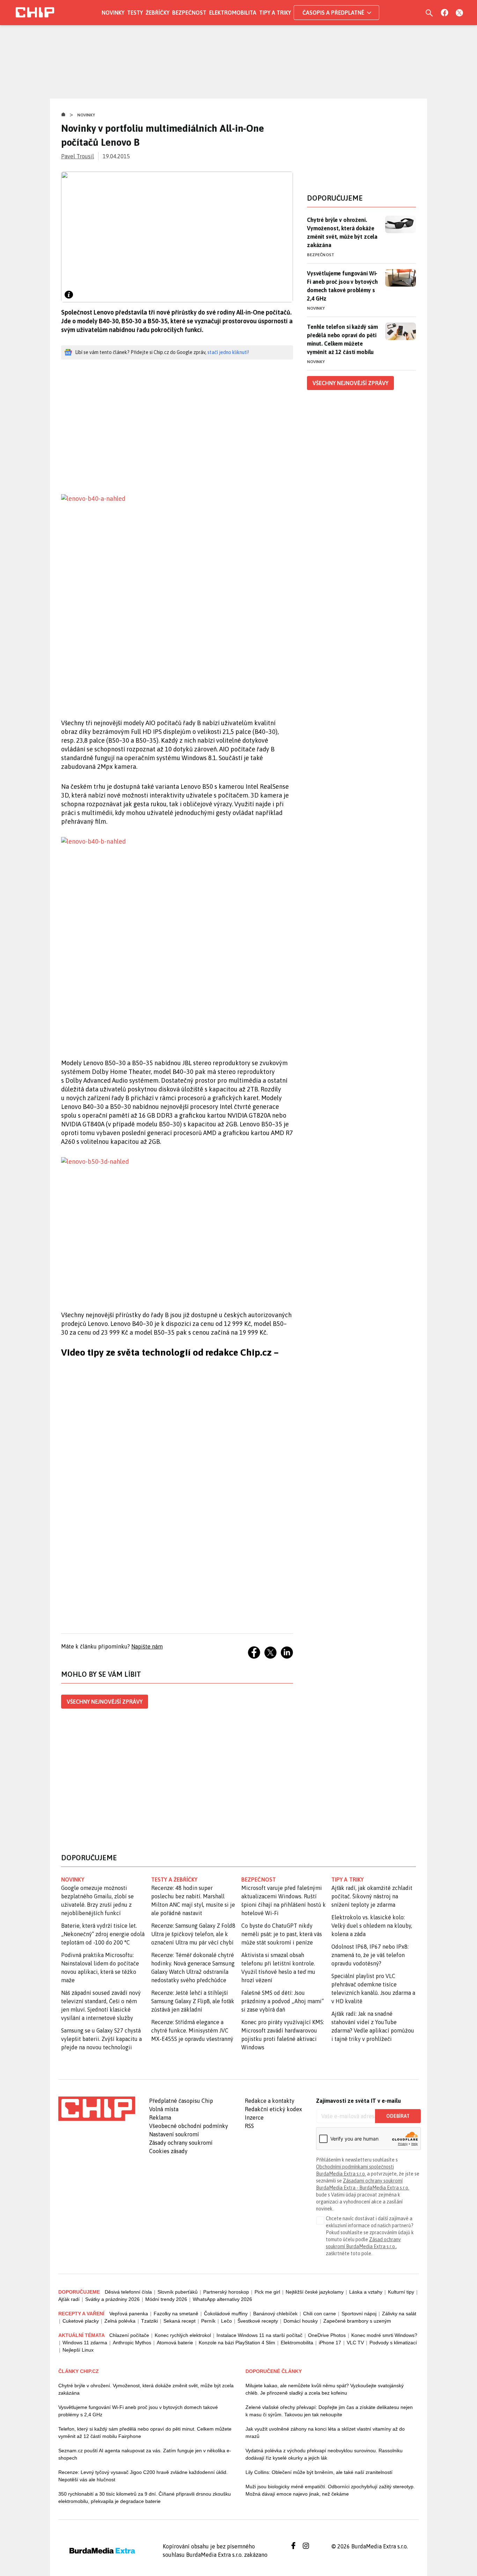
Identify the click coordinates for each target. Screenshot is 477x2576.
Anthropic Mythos (132, 2343)
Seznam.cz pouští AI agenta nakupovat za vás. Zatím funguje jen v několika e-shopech (145, 2454)
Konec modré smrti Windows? (384, 2335)
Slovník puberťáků (178, 2292)
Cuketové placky (81, 2321)
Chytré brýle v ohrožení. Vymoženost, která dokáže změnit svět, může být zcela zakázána (342, 232)
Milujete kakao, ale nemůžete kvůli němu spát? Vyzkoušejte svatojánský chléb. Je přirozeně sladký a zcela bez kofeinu (325, 2389)
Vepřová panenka (129, 2314)
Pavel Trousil (78, 156)
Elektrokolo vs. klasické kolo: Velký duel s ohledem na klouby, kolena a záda (372, 1926)
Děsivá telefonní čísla (128, 2292)
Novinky (113, 13)
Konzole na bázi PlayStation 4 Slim (237, 2343)
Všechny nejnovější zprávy (105, 1702)
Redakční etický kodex (273, 2109)
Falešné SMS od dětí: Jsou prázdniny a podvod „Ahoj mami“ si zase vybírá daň (282, 2001)
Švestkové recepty (258, 2321)
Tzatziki (149, 2321)
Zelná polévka (120, 2321)
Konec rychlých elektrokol (183, 2335)
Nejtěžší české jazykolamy (315, 2292)
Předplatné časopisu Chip (181, 2101)
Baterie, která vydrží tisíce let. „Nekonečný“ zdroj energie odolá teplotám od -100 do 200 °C (103, 1934)
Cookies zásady (168, 2151)
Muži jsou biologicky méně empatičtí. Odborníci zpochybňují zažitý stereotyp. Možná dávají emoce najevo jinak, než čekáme (330, 2490)
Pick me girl (267, 2292)
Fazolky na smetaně (176, 2314)
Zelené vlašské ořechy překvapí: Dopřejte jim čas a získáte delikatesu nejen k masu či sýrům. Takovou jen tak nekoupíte (329, 2411)
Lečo (226, 2321)
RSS (249, 2126)
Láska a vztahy (366, 2292)
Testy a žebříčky (174, 1879)
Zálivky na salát (399, 2314)
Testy (135, 13)
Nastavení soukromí (174, 2134)
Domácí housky (301, 2321)
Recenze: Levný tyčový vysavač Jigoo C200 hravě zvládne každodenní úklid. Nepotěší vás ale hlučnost (143, 2476)
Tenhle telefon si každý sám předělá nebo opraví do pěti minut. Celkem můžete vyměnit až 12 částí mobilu (342, 339)
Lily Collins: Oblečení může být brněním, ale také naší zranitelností (319, 2472)
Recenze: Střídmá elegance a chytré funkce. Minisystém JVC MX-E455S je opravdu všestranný (192, 2030)
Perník (208, 2321)
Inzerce (254, 2117)
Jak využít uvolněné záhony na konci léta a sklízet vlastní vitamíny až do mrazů (325, 2433)
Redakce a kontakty (270, 2101)
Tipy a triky (275, 13)
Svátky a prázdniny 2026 (112, 2299)
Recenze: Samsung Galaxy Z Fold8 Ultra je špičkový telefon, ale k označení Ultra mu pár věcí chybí (193, 1934)
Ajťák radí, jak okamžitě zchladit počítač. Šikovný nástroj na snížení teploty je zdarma (372, 1896)
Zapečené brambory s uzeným (357, 2321)
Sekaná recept (179, 2321)
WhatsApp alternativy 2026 (222, 2299)
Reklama (160, 2117)
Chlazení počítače (129, 2335)
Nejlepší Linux (78, 2350)
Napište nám (147, 1646)
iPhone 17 (330, 2343)
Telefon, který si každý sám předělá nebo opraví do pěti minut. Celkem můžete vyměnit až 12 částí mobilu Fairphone (145, 2433)
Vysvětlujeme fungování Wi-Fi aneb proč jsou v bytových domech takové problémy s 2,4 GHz (342, 286)
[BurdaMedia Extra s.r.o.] (97, 2109)
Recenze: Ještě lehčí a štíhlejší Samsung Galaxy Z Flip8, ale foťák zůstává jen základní (193, 2001)
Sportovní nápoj (359, 2314)
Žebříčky (157, 13)
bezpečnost (259, 1879)
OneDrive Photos (327, 2335)
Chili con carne (320, 2314)
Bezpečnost (189, 13)
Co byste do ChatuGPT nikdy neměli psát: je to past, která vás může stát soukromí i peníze (282, 1934)
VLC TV (355, 2343)
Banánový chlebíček (275, 2314)
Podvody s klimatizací (393, 2343)
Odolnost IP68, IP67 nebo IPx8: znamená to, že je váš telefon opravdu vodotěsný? (370, 1955)
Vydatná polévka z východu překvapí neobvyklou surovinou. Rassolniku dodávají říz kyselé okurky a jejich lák (324, 2454)
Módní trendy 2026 (166, 2299)
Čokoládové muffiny (226, 2314)
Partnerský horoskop (226, 2292)
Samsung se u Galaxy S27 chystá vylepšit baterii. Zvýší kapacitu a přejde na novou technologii (101, 2039)
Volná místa (164, 2109)
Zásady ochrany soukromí (181, 2143)
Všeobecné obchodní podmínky (189, 2126)
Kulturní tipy (401, 2292)
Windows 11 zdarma (85, 2343)
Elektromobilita (233, 13)
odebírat (398, 2116)
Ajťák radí (69, 2299)
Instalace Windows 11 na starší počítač (259, 2335)
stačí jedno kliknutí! (228, 352)
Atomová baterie (175, 2343)
